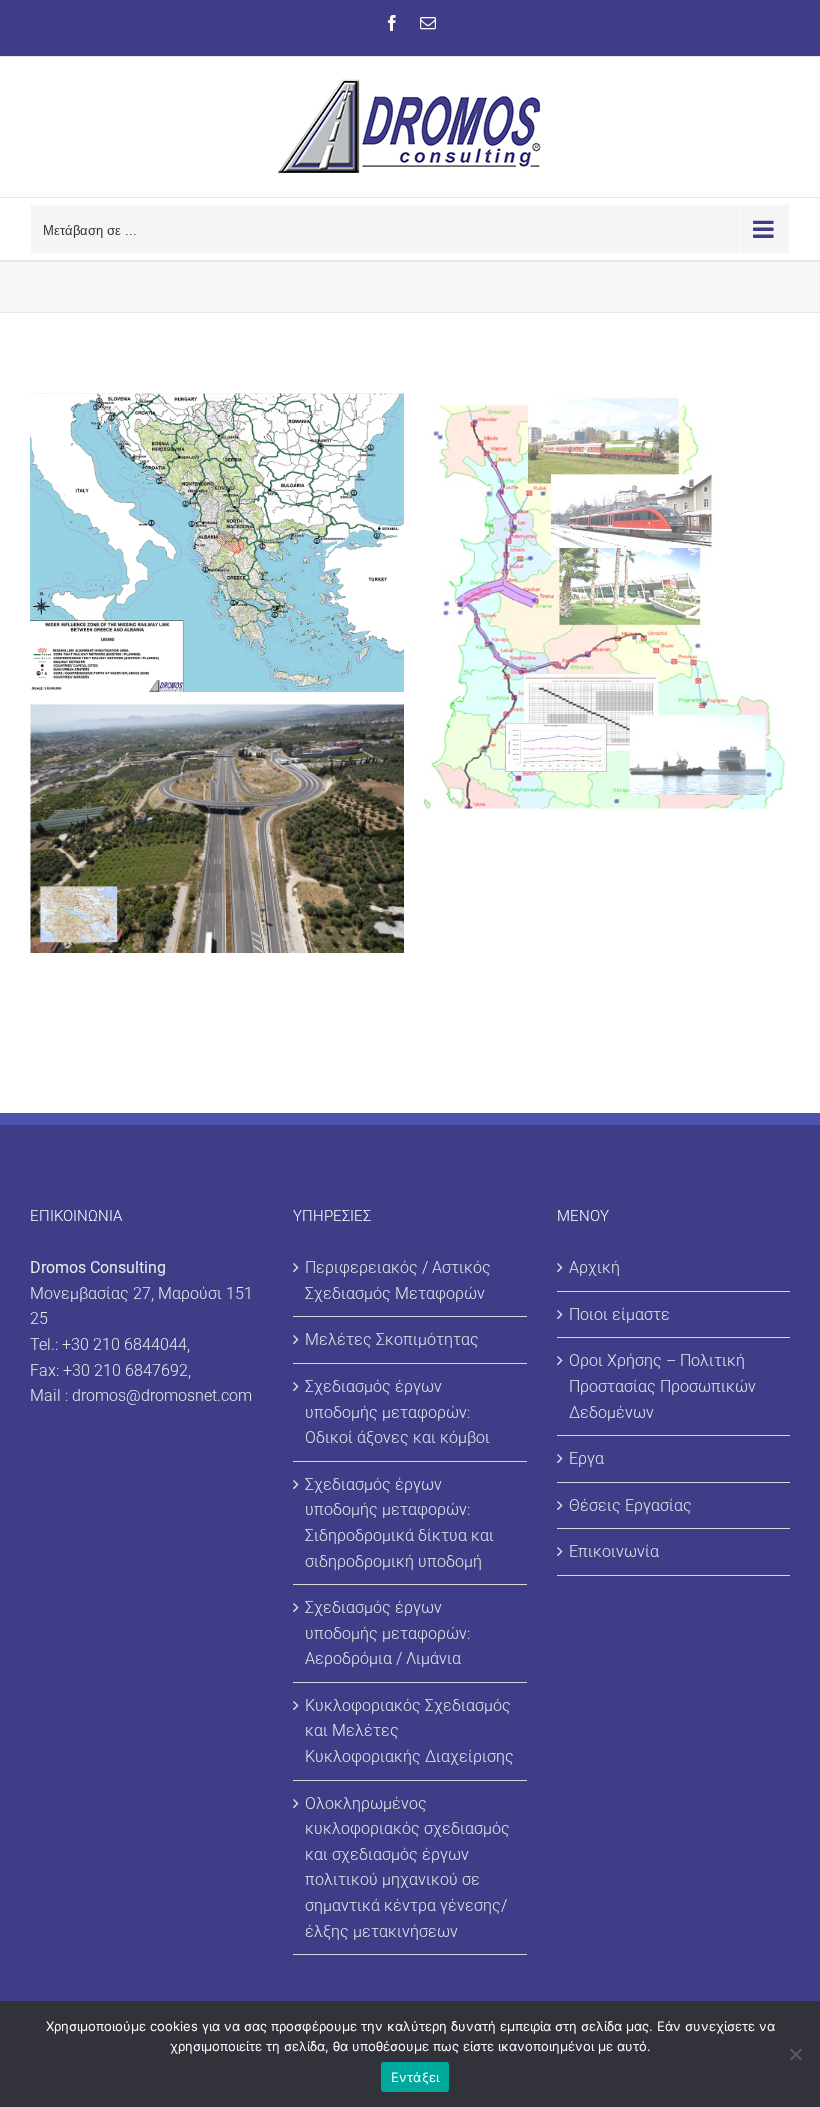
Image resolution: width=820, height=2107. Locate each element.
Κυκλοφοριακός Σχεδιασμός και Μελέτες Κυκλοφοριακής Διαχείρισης (409, 1731)
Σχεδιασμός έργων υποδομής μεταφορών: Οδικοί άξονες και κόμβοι (397, 1412)
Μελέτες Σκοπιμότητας (392, 1339)
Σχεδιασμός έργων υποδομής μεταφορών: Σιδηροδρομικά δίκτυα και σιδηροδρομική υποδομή (399, 1523)
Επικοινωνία (614, 1551)
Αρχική (594, 1267)
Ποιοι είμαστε (619, 1314)
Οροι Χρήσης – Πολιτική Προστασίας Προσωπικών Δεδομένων (662, 1386)
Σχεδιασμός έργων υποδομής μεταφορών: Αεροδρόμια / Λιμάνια (387, 1633)
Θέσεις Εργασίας (630, 1505)
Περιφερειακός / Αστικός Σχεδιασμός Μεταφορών (398, 1280)
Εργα (586, 1458)
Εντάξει (415, 2077)
